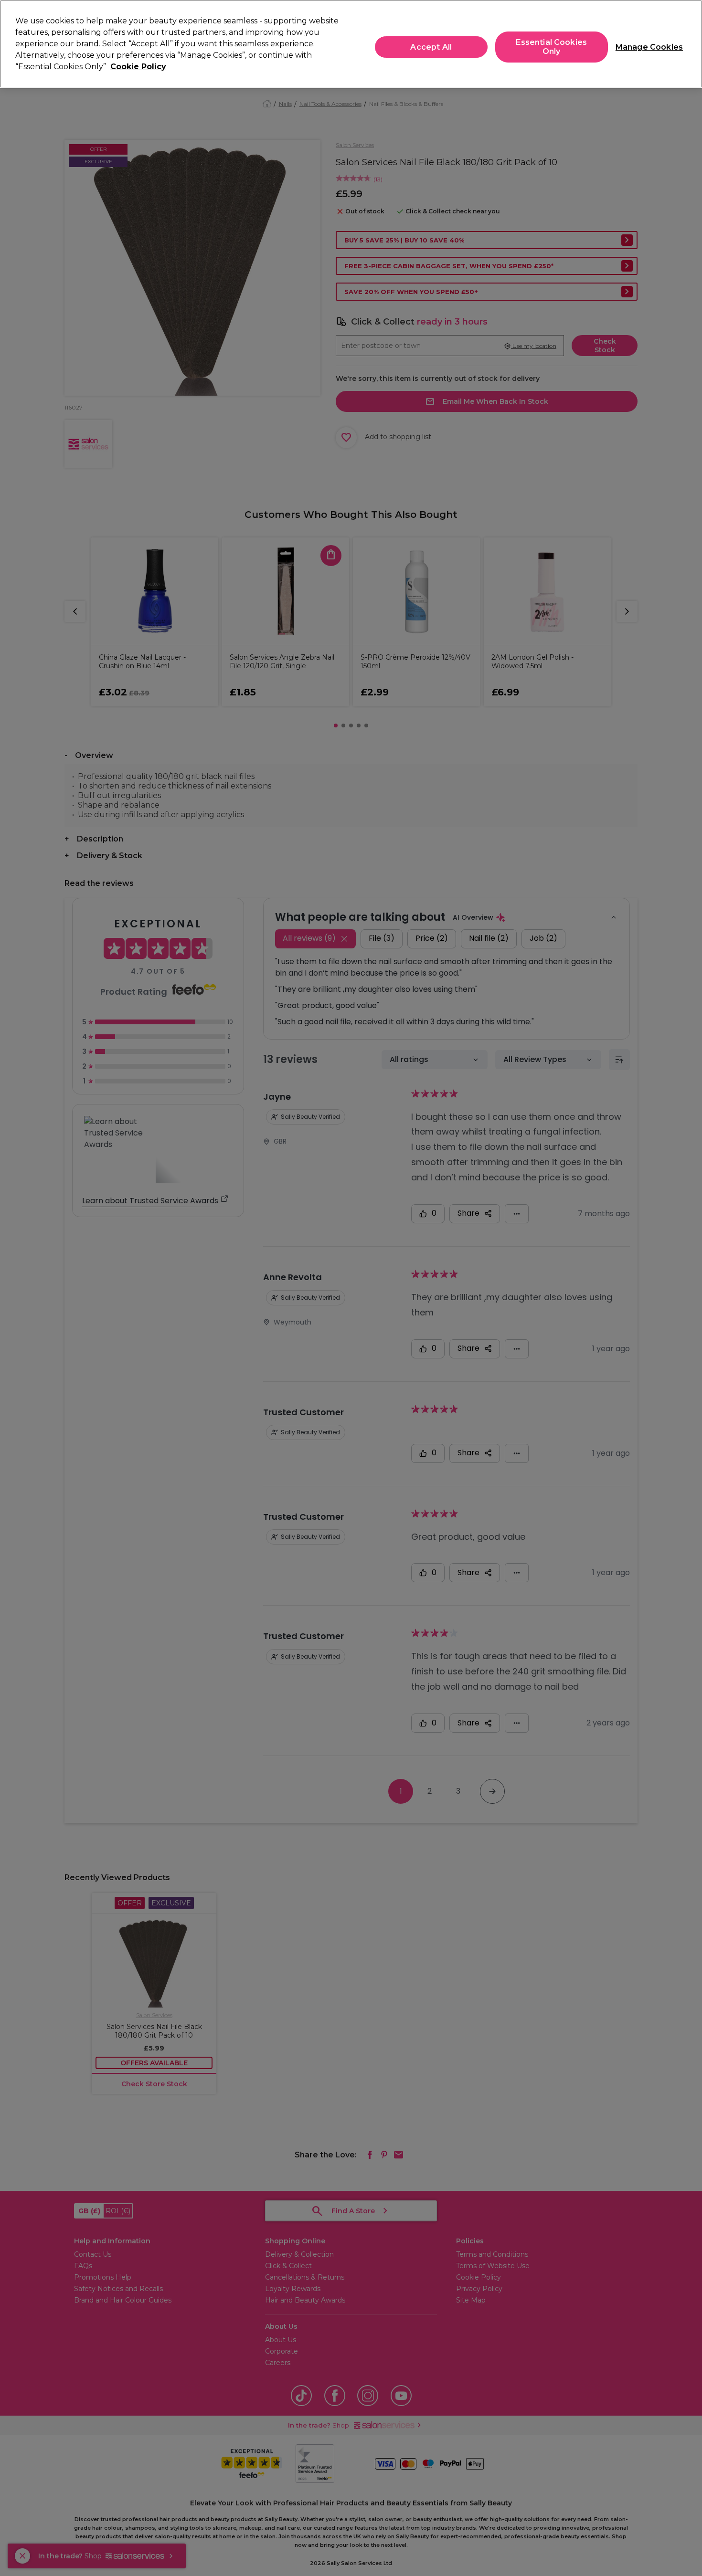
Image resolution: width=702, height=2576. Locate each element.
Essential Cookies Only (551, 47)
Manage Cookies (645, 47)
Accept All (431, 47)
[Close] (687, 43)
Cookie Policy (138, 67)
